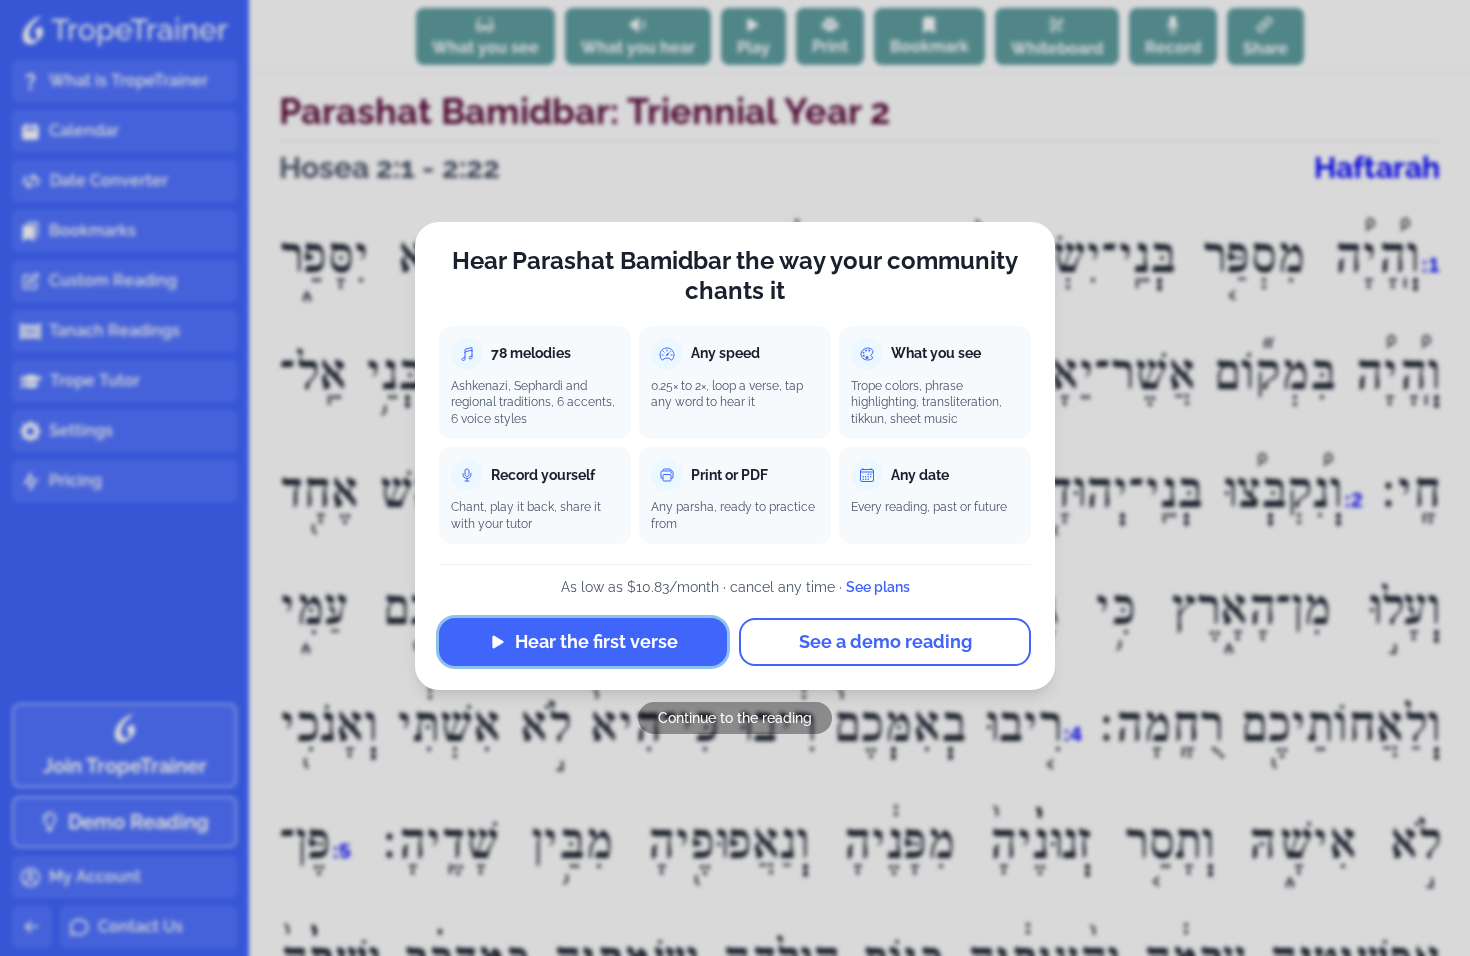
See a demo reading (885, 641)
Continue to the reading (735, 718)
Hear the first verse (596, 641)
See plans (878, 587)
